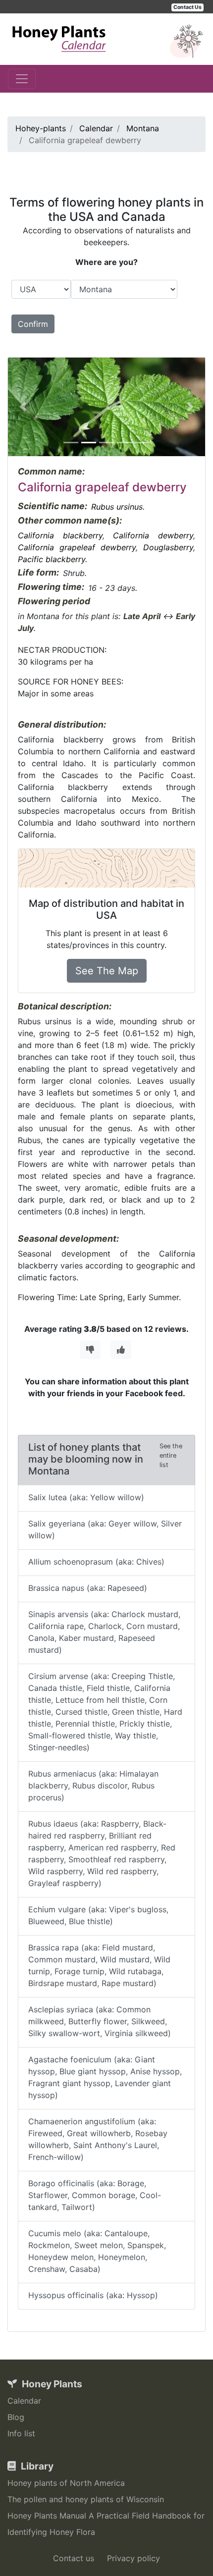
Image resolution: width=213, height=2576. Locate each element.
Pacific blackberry (52, 559)
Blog (16, 2417)
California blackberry (60, 535)
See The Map (107, 971)
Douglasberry (168, 547)
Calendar (24, 2401)
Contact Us (187, 7)
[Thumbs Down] (90, 1350)
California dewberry (153, 535)
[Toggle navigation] (22, 79)
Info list (21, 2433)
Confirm (33, 324)
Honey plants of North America (66, 2483)
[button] (23, 407)
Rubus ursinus (117, 507)
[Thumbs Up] (121, 1350)
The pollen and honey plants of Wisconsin (86, 2499)
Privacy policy (133, 2558)
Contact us (74, 2558)
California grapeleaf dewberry (77, 547)
